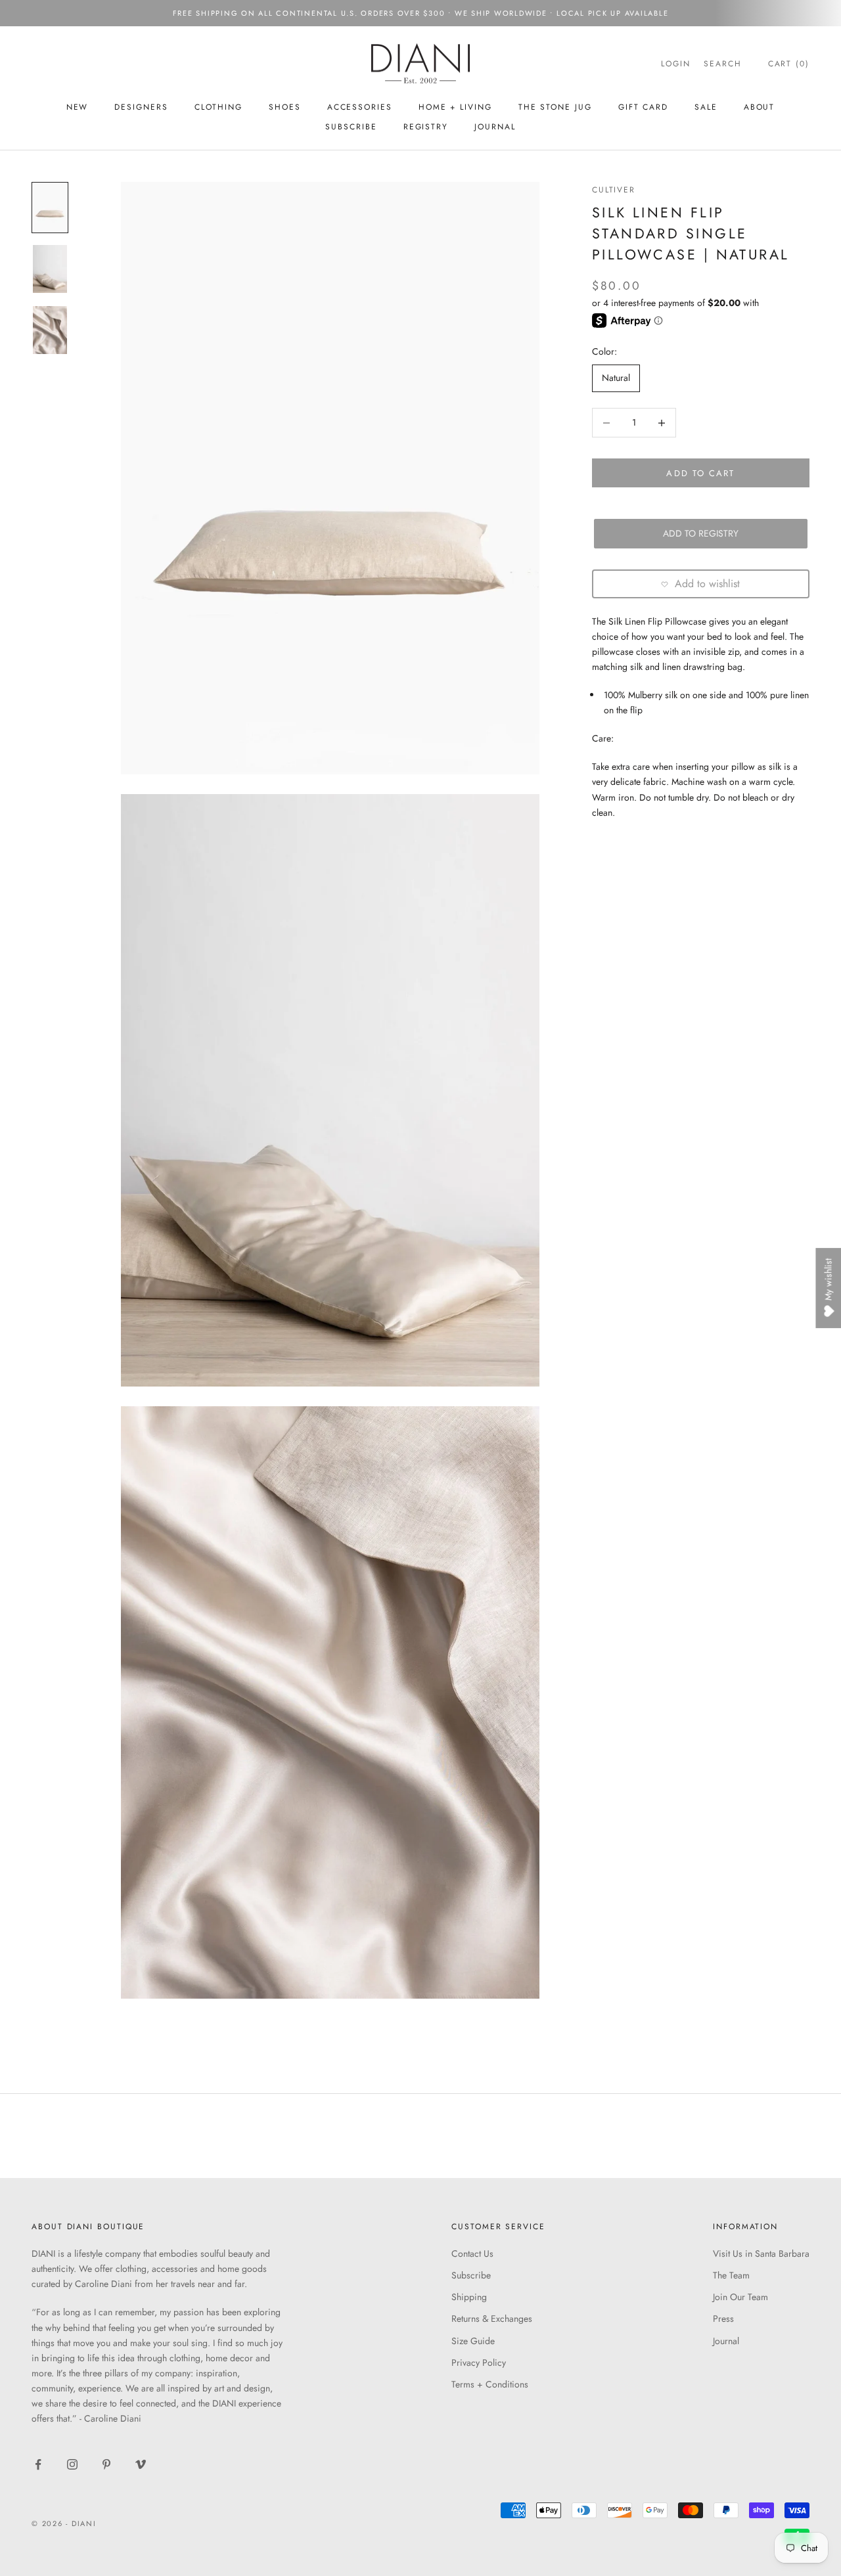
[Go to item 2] (50, 269)
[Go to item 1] (50, 207)
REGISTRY (426, 127)
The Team (731, 2275)
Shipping (469, 2297)
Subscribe (471, 2275)
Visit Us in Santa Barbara (761, 2254)
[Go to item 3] (50, 330)
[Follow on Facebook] (38, 2464)
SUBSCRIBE (351, 127)
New (78, 107)
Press (723, 2319)
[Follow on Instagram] (72, 2464)
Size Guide (473, 2341)
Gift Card (643, 107)
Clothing (218, 107)
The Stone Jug (555, 107)
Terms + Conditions (490, 2384)
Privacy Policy (479, 2363)
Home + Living (455, 107)
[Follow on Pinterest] (106, 2464)
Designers (141, 107)
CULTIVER (614, 190)
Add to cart (700, 473)
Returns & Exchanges (492, 2319)
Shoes (285, 107)
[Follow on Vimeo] (141, 2464)
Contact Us (472, 2254)
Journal (495, 127)
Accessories (360, 107)
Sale (706, 107)
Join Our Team (740, 2297)
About (760, 107)
